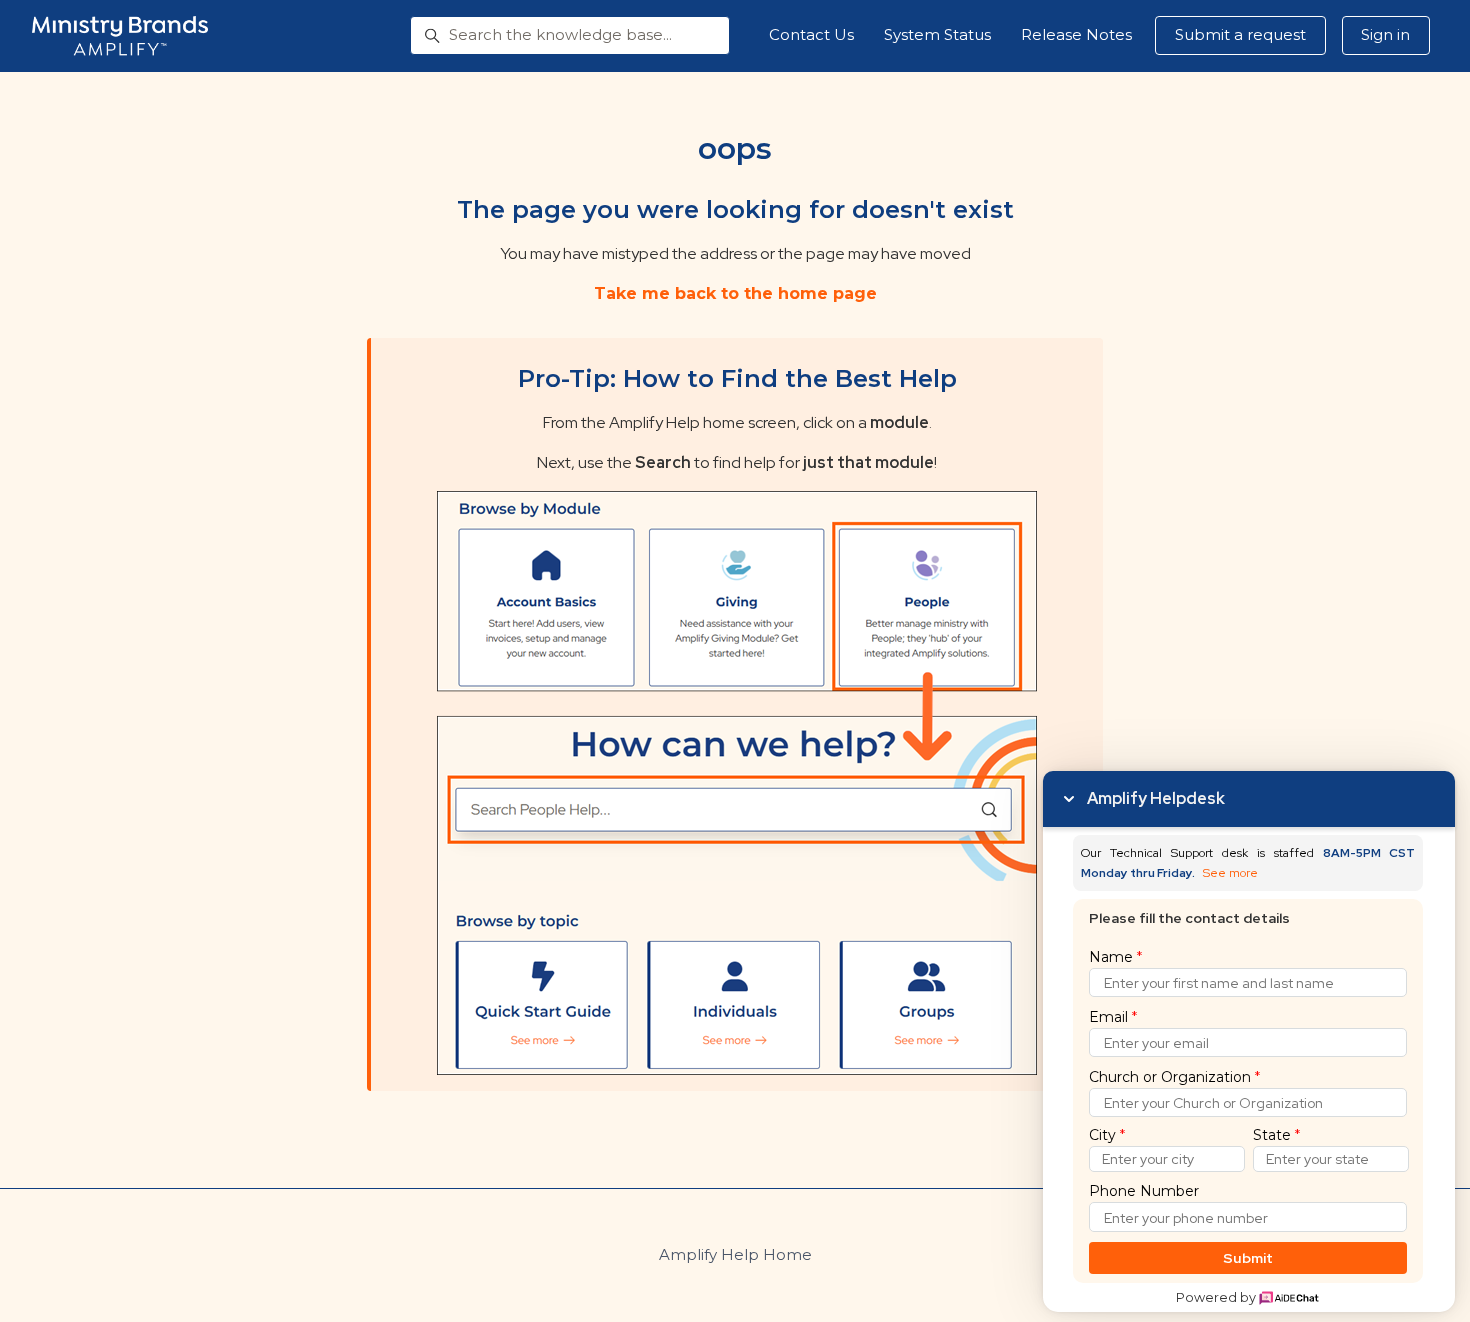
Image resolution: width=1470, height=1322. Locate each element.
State (1276, 1135)
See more (1230, 873)
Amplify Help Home (735, 1254)
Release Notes (1076, 34)
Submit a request (1240, 34)
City (1107, 1135)
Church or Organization (1174, 1077)
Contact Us (811, 34)
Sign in (1385, 34)
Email (1113, 1017)
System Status (937, 34)
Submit (1248, 1258)
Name (1115, 957)
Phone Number (1144, 1191)
